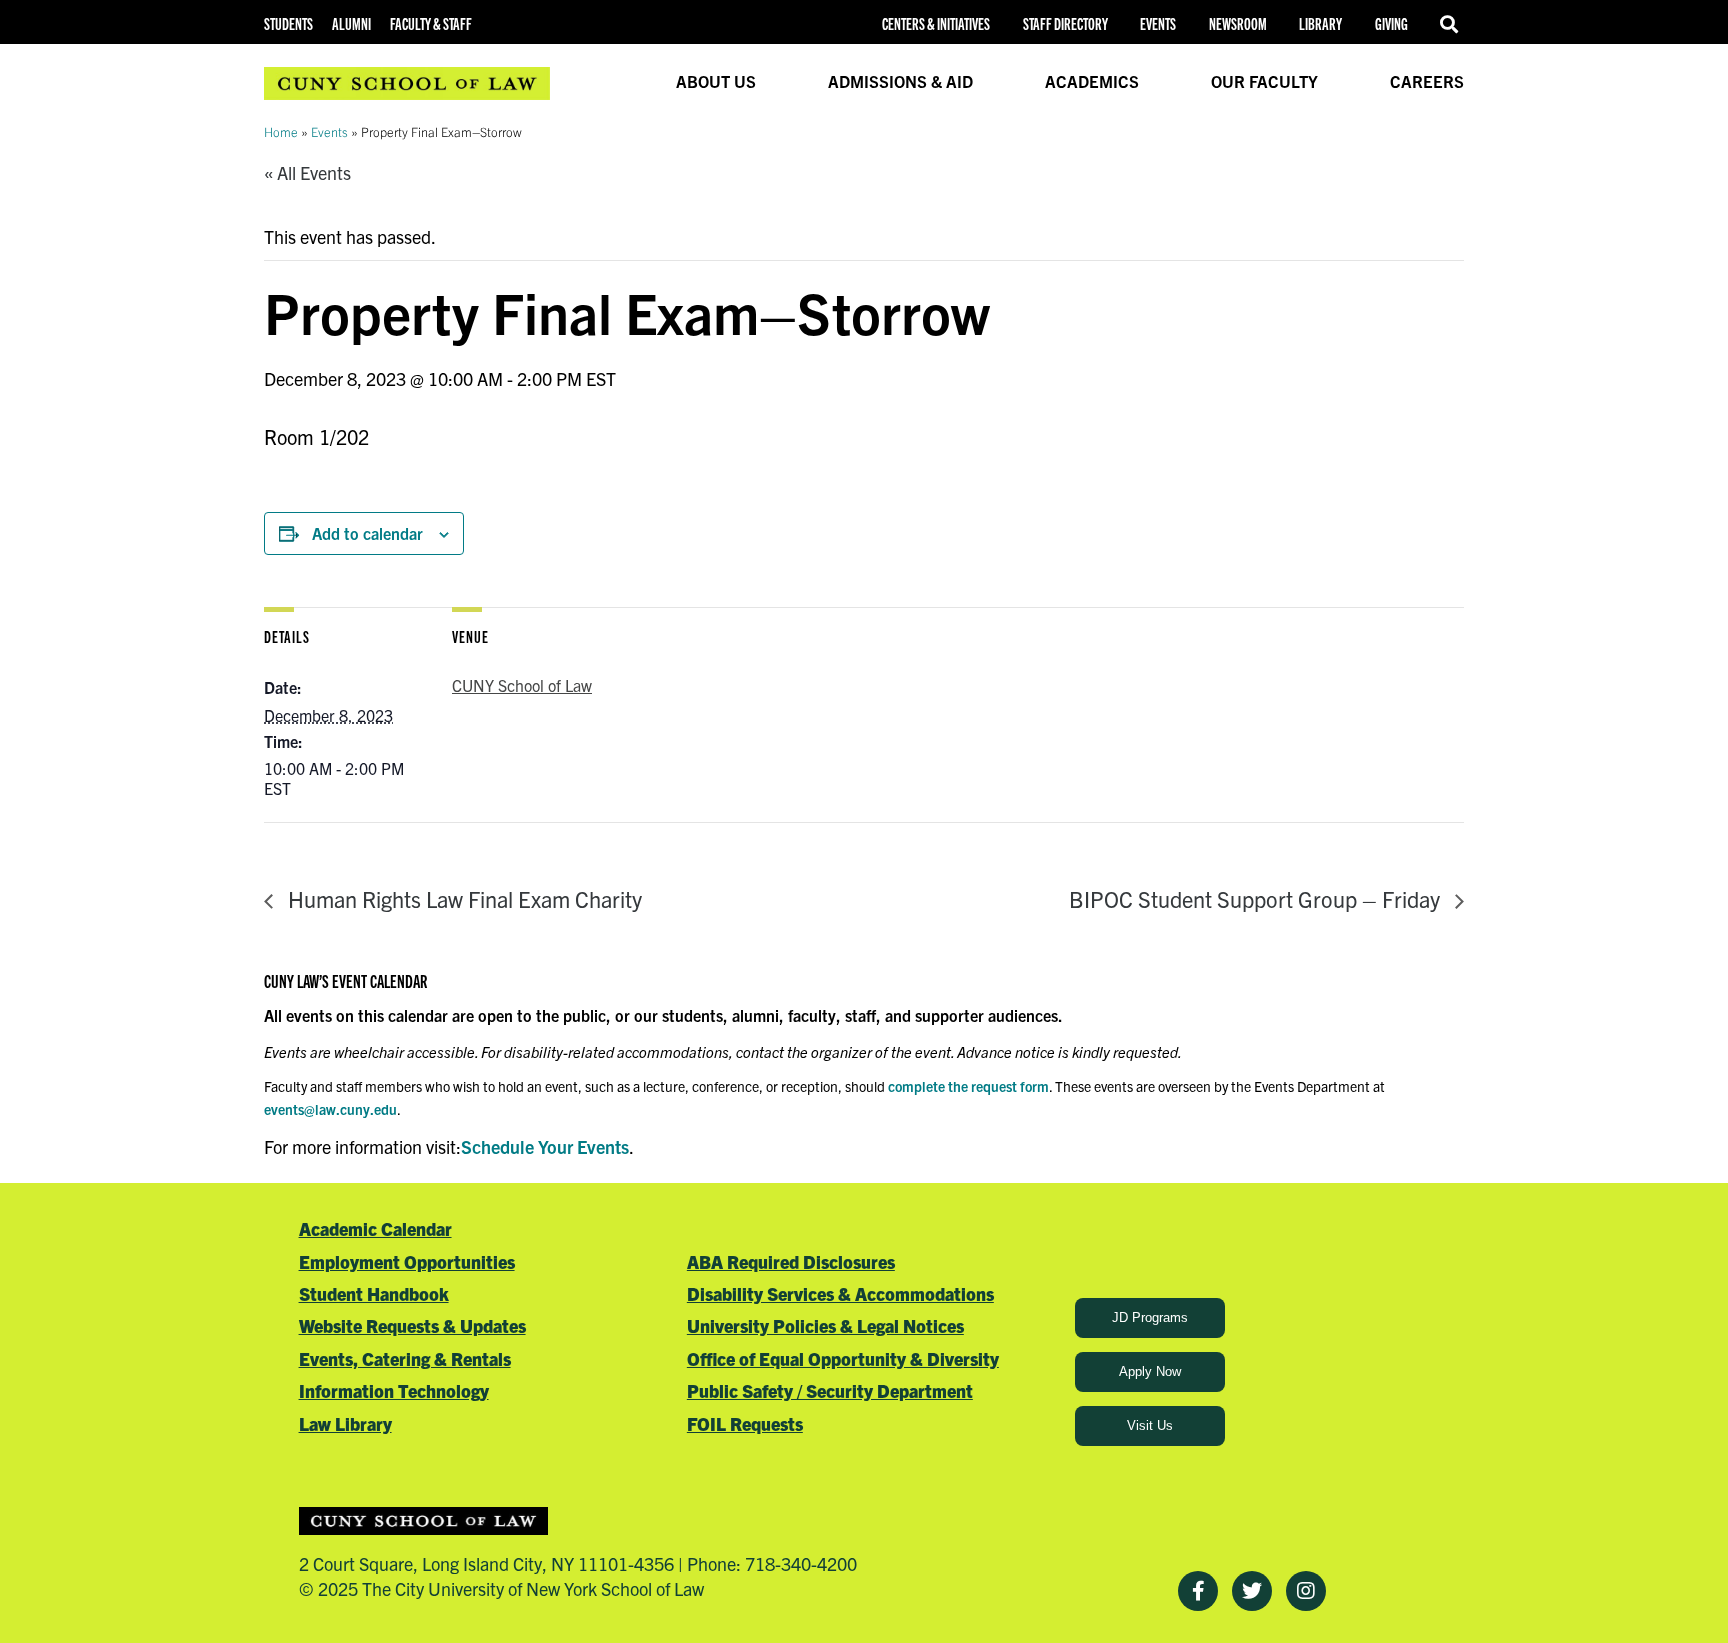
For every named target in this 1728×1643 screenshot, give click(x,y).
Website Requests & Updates (412, 1325)
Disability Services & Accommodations (840, 1293)
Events (1158, 23)
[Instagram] (1306, 1591)
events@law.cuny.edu (330, 1109)
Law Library (345, 1423)
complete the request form (968, 1086)
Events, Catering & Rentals (405, 1358)
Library (1320, 23)
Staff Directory (1065, 23)
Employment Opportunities (407, 1261)
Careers (1427, 81)
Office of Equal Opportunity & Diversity (843, 1358)
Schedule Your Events (545, 1146)
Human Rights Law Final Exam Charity (462, 898)
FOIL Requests (745, 1423)
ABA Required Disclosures (791, 1261)
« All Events (307, 172)
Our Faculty (1264, 81)
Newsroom (1238, 23)
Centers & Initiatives (936, 23)
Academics (1092, 81)
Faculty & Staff (431, 23)
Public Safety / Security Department (830, 1390)
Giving (1391, 23)
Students (288, 23)
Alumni (351, 23)
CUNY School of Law (522, 685)
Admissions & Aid (900, 81)
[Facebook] (1198, 1591)
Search (1452, 24)
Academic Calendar (375, 1228)
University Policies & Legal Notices (825, 1325)
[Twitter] (1252, 1591)
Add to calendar (367, 533)
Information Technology (394, 1390)
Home (281, 131)
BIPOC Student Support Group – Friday (1257, 898)
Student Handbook (374, 1293)
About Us (716, 81)
